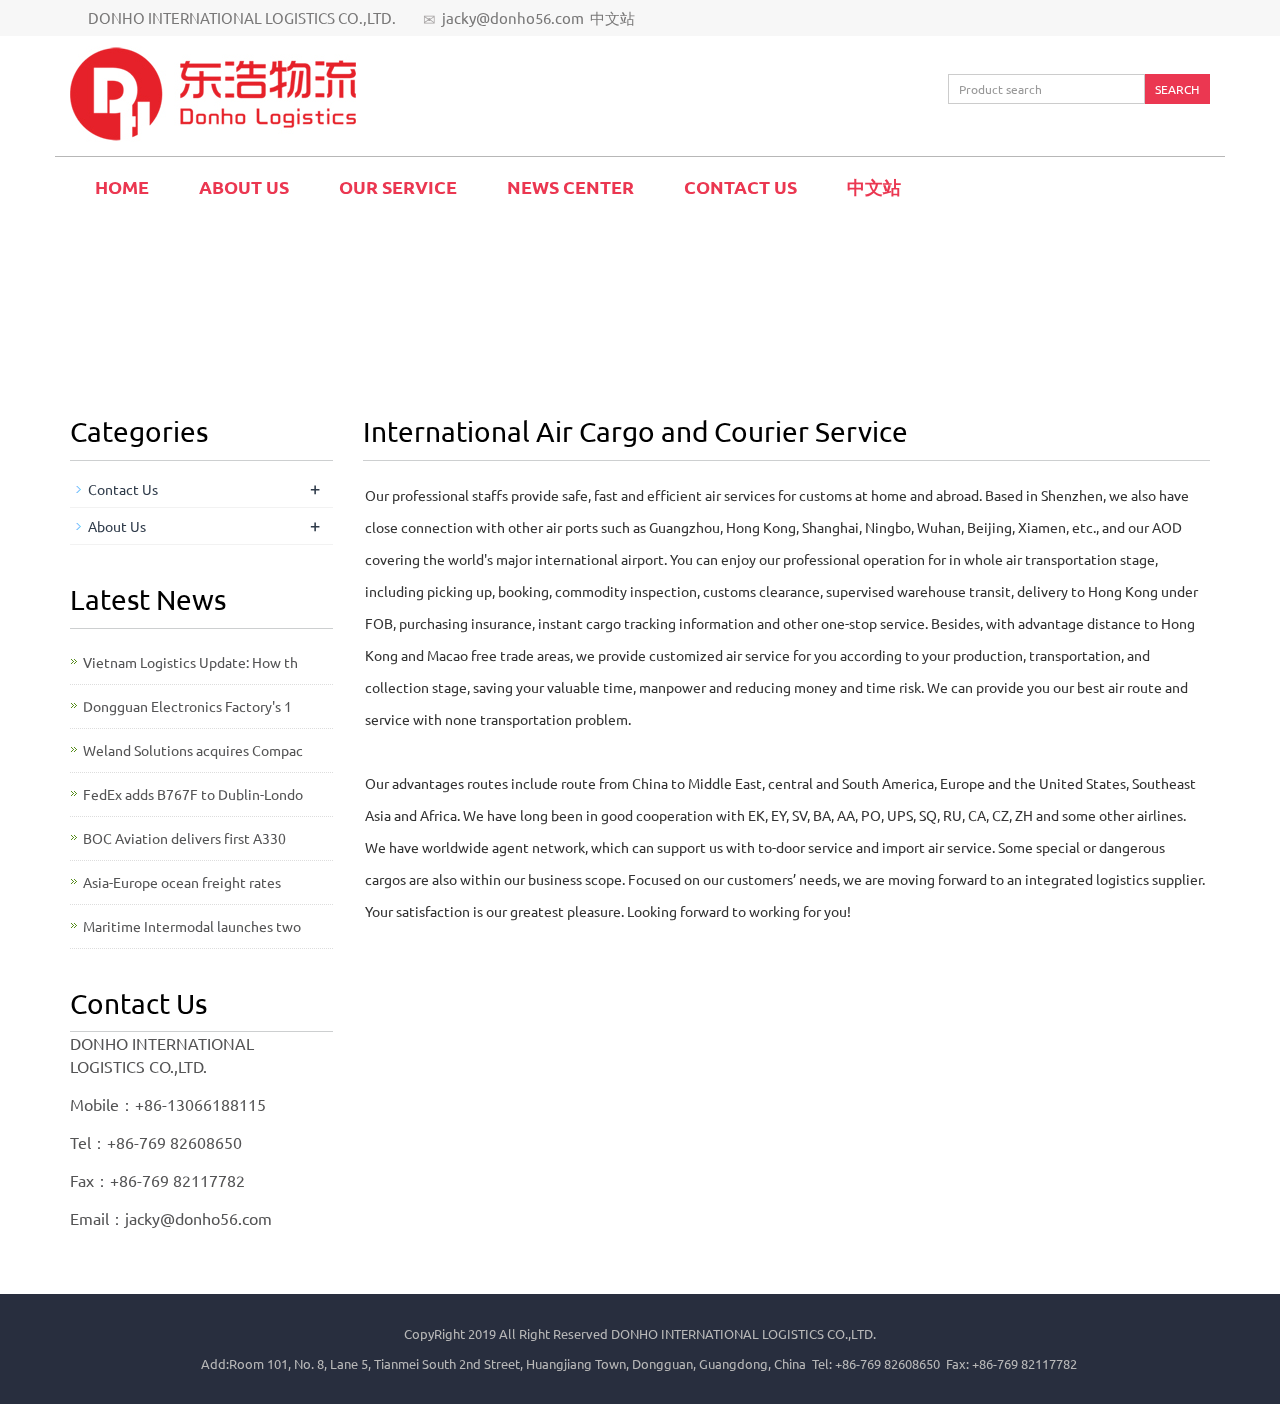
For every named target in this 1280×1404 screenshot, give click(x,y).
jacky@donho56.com (513, 17)
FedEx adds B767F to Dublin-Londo (193, 794)
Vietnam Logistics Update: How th (190, 662)
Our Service (398, 186)
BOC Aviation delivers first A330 (184, 838)
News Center (570, 186)
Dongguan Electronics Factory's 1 (187, 706)
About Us (244, 186)
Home (122, 186)
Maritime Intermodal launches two (192, 926)
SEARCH (1177, 89)
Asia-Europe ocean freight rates (182, 882)
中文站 (612, 17)
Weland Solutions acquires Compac (193, 750)
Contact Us (740, 186)
